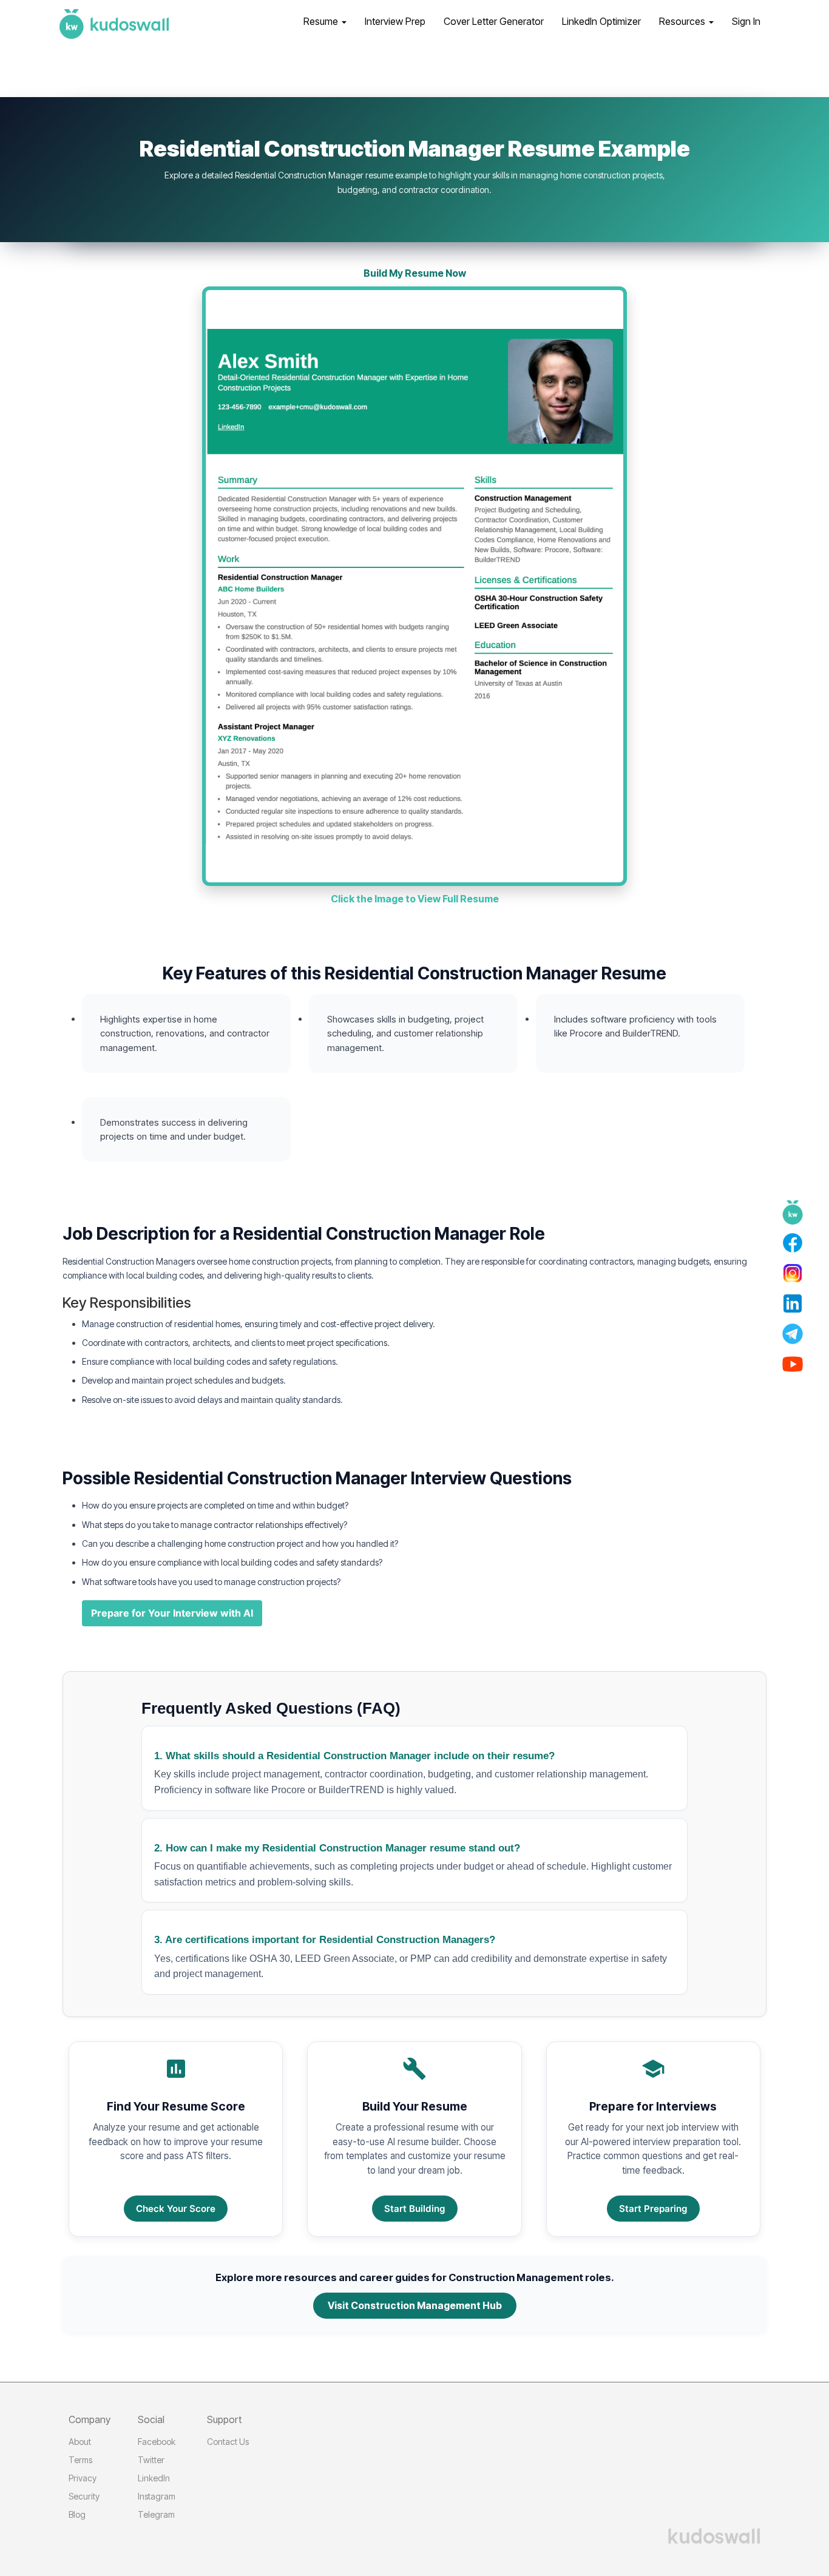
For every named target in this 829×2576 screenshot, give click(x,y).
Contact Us (228, 2442)
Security (84, 2496)
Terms (80, 2460)
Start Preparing (653, 2209)
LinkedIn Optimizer (601, 21)
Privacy (83, 2478)
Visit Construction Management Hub (415, 2305)
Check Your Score (176, 2209)
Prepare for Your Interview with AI (172, 1613)
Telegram (156, 2514)
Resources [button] (683, 21)
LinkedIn (154, 2478)
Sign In (746, 21)
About (80, 2442)
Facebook (157, 2442)
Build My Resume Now (415, 273)
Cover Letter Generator (494, 21)
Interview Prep (395, 21)
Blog (77, 2514)
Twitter (151, 2460)
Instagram (157, 2496)
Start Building (415, 2209)
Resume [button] (322, 21)
